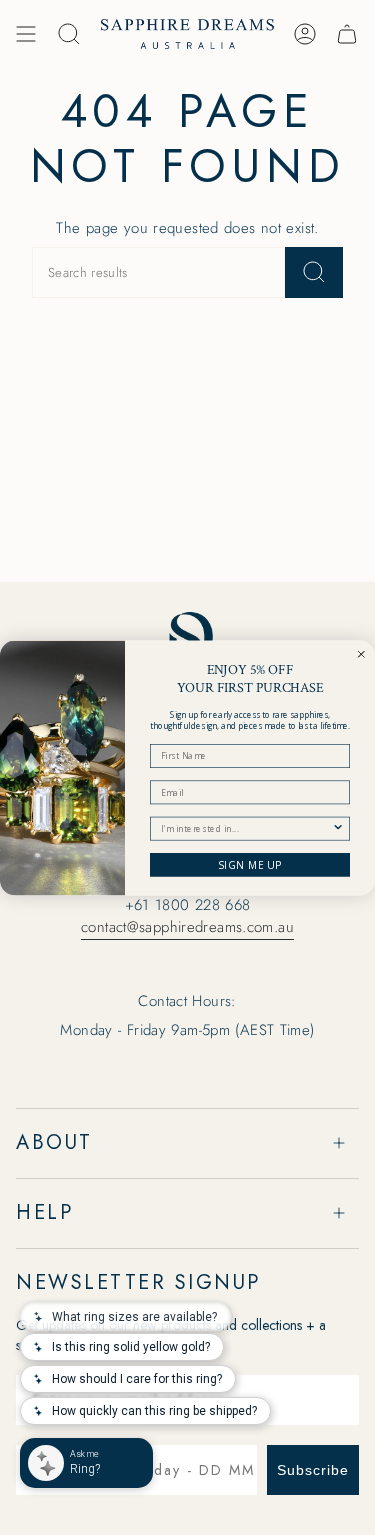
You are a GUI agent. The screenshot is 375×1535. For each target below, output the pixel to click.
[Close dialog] (361, 653)
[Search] (314, 272)
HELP (44, 1212)
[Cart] (347, 34)
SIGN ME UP (250, 865)
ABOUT (54, 1142)
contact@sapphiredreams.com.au (187, 927)
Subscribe (313, 1470)
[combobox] (246, 828)
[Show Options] (338, 828)
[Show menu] (26, 34)
